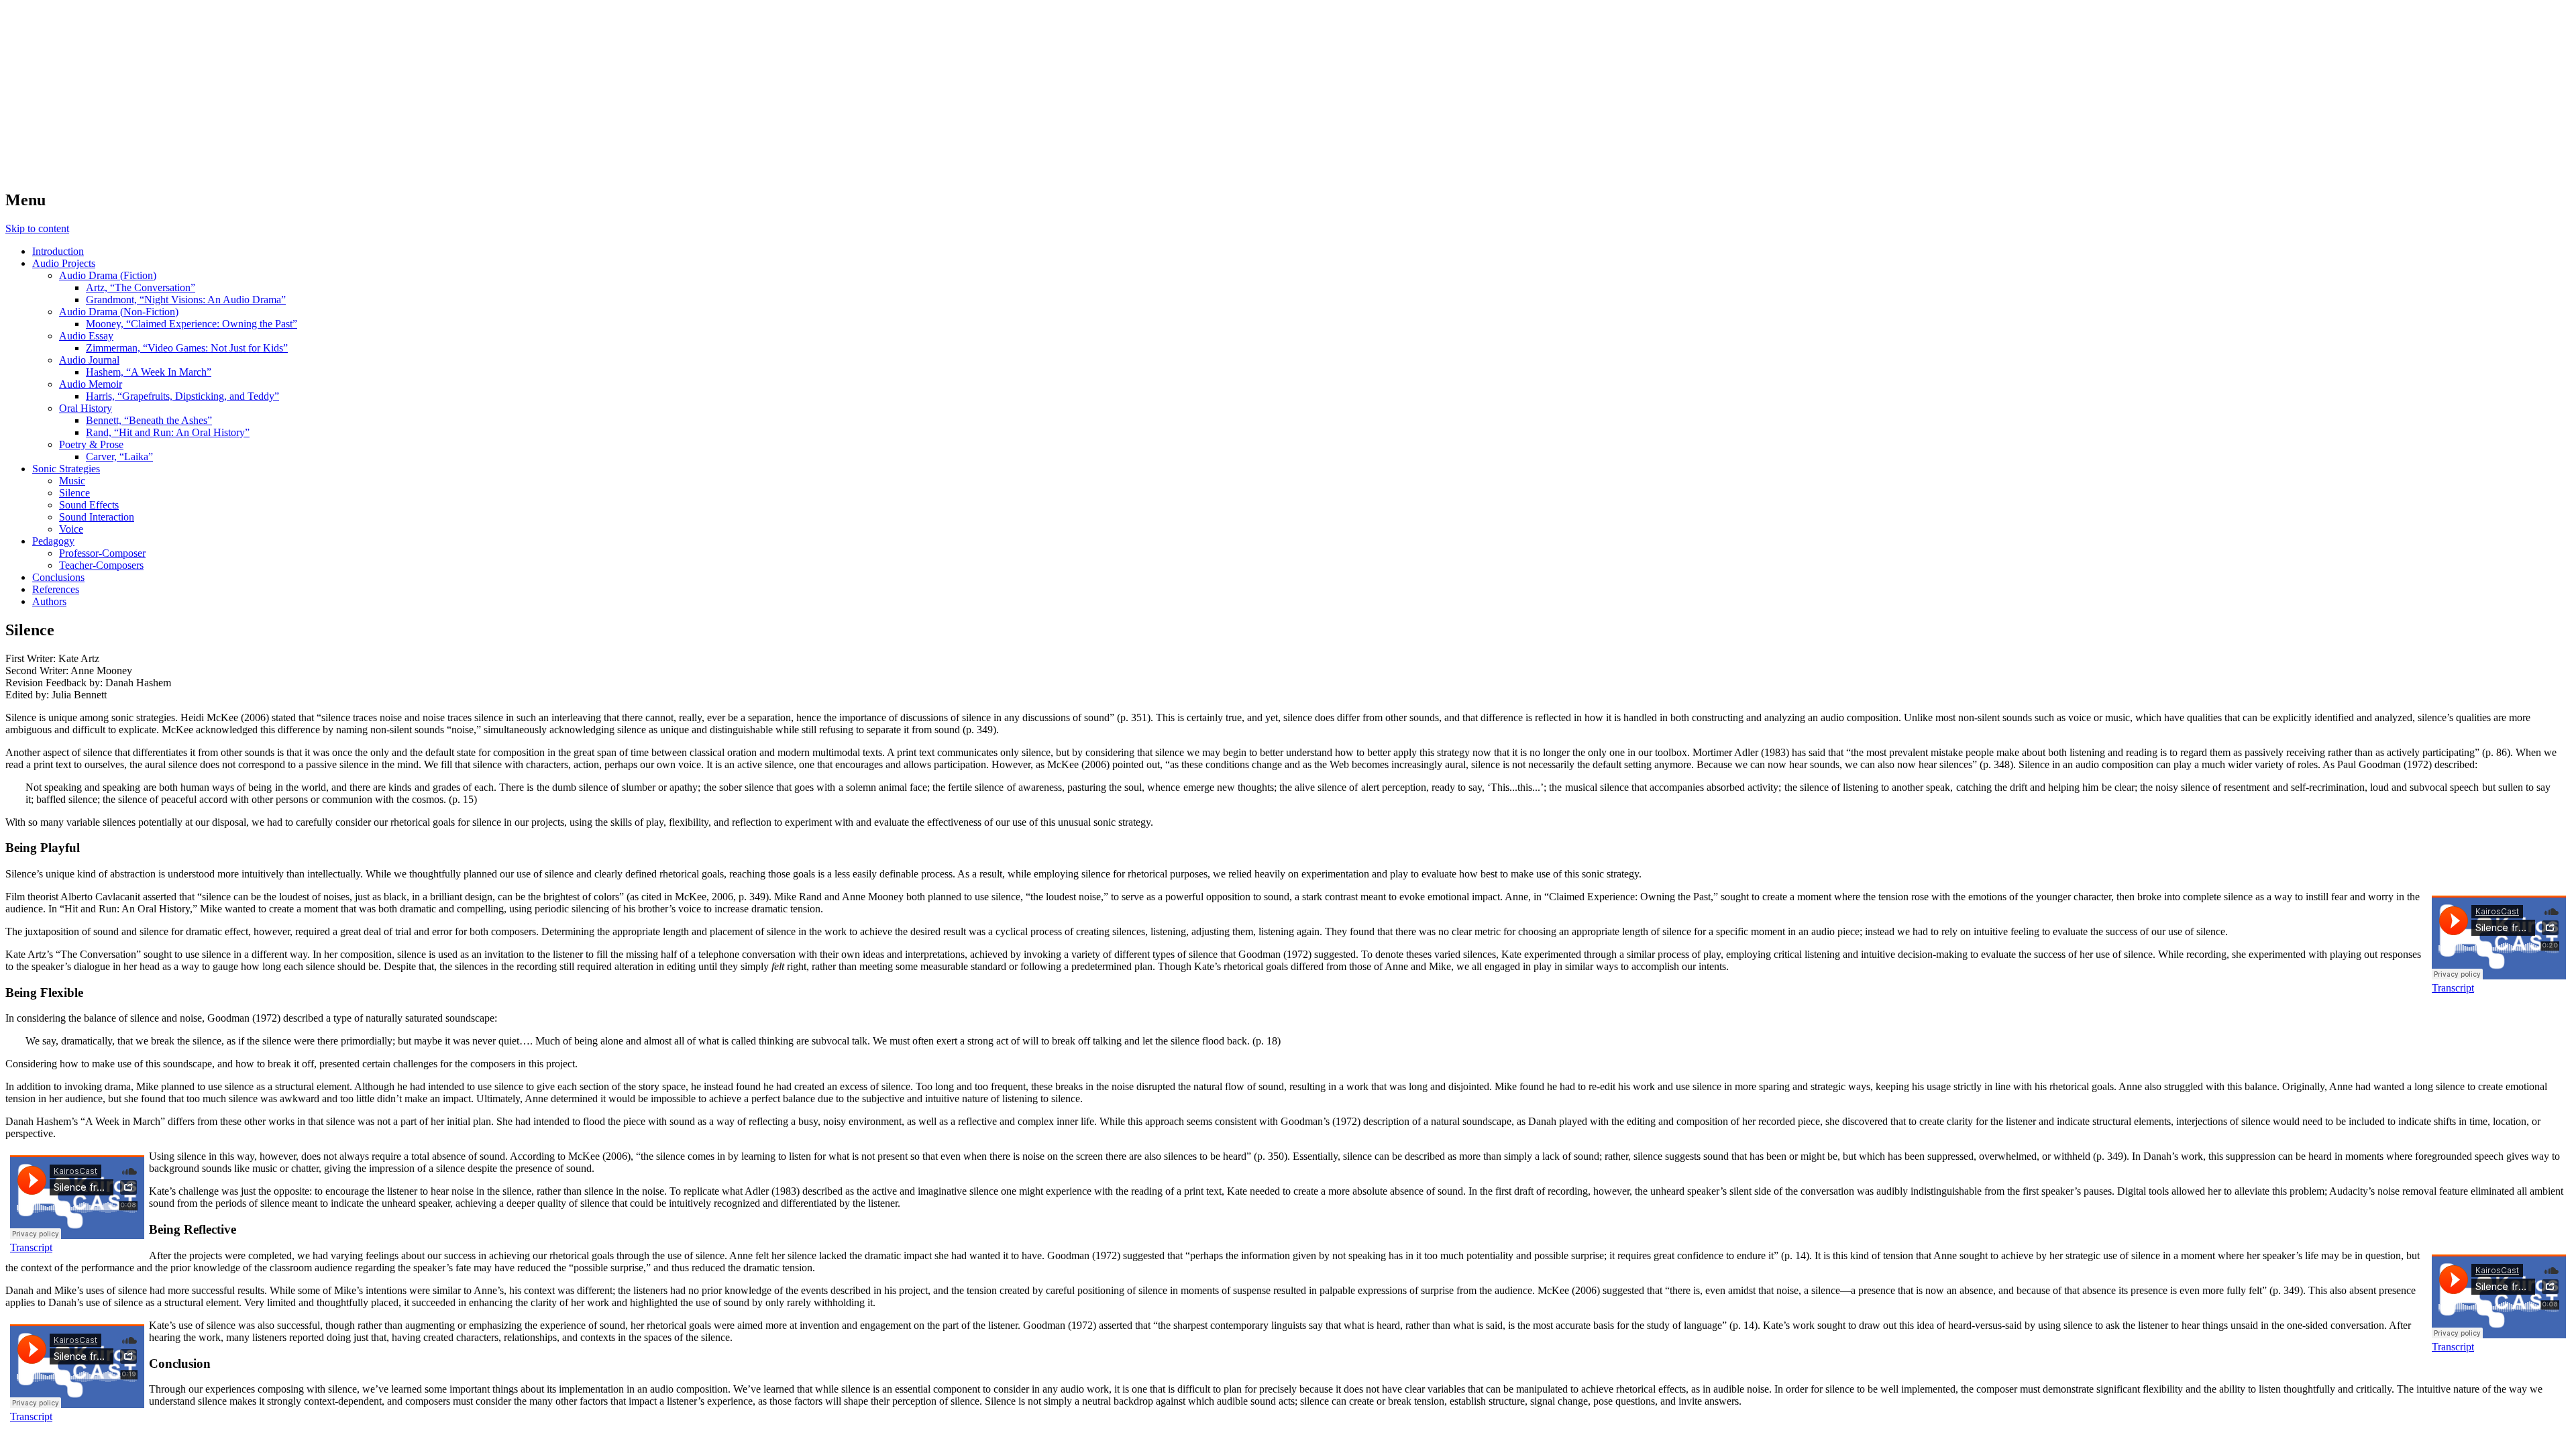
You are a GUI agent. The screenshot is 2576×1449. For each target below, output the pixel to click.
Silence (74, 493)
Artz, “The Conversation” (141, 287)
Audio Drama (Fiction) (108, 275)
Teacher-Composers (101, 565)
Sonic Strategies (66, 469)
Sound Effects (89, 505)
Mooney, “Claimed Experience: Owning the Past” (192, 324)
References (56, 589)
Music (72, 481)
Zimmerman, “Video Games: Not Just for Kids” (187, 348)
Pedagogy (53, 541)
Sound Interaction (97, 517)
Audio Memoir (91, 384)
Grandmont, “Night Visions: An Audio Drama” (186, 300)
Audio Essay (86, 336)
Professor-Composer (102, 553)
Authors (49, 601)
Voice (71, 529)
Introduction (58, 251)
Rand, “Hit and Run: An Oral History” (168, 432)
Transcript (2453, 988)
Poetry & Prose (91, 444)
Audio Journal (89, 360)
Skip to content (37, 228)
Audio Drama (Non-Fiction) (119, 312)
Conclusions (58, 577)
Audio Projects (64, 263)
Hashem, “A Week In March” (149, 372)
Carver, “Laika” (119, 457)
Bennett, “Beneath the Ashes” (149, 420)
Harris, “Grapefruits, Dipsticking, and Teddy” (182, 396)
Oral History (86, 408)
